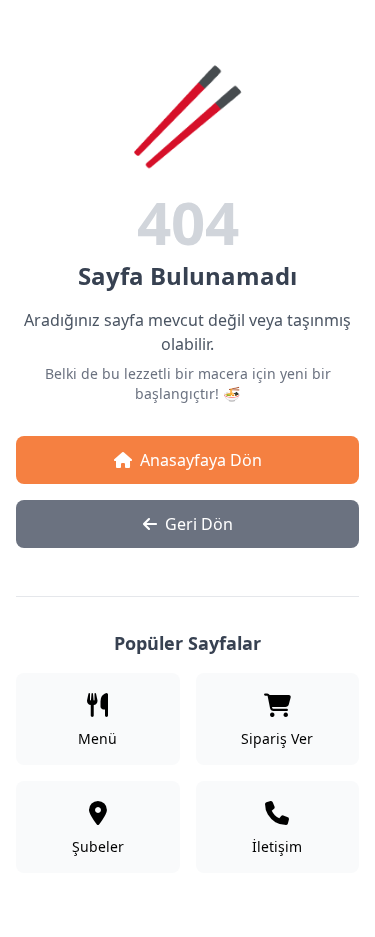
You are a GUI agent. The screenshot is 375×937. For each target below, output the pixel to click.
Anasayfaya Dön (201, 460)
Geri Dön (199, 524)
